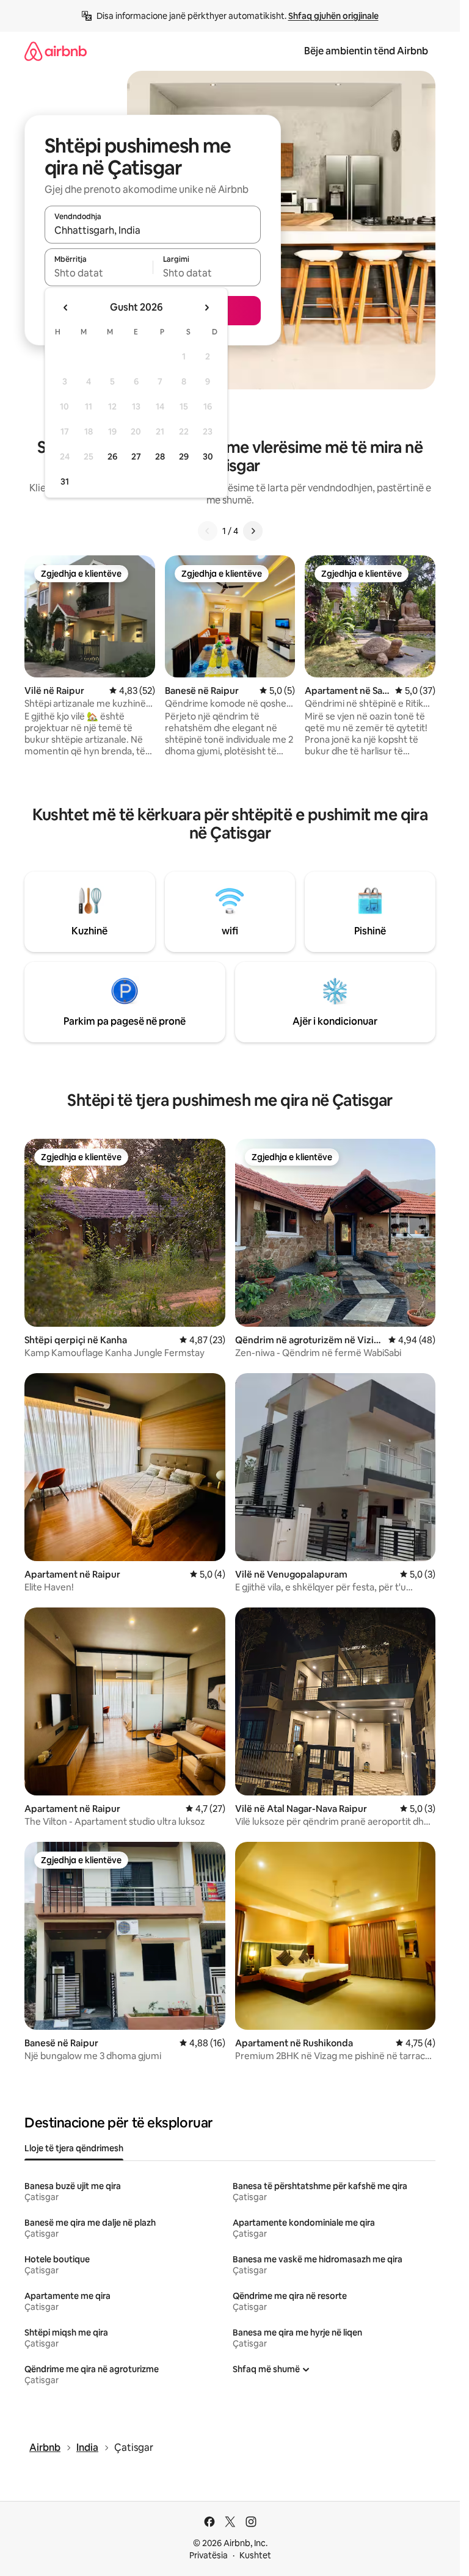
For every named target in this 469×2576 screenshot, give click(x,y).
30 (208, 456)
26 (112, 456)
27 (136, 456)
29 (184, 456)
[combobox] (153, 230)
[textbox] (99, 273)
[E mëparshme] (208, 531)
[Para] (253, 531)
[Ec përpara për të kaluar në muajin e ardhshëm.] (206, 308)
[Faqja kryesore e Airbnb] (56, 51)
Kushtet (255, 2555)
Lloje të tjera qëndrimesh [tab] (74, 2148)
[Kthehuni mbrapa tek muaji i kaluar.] (66, 308)
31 (65, 482)
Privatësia (209, 2555)
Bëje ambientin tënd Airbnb (366, 51)
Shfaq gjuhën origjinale (333, 16)
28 (160, 456)
